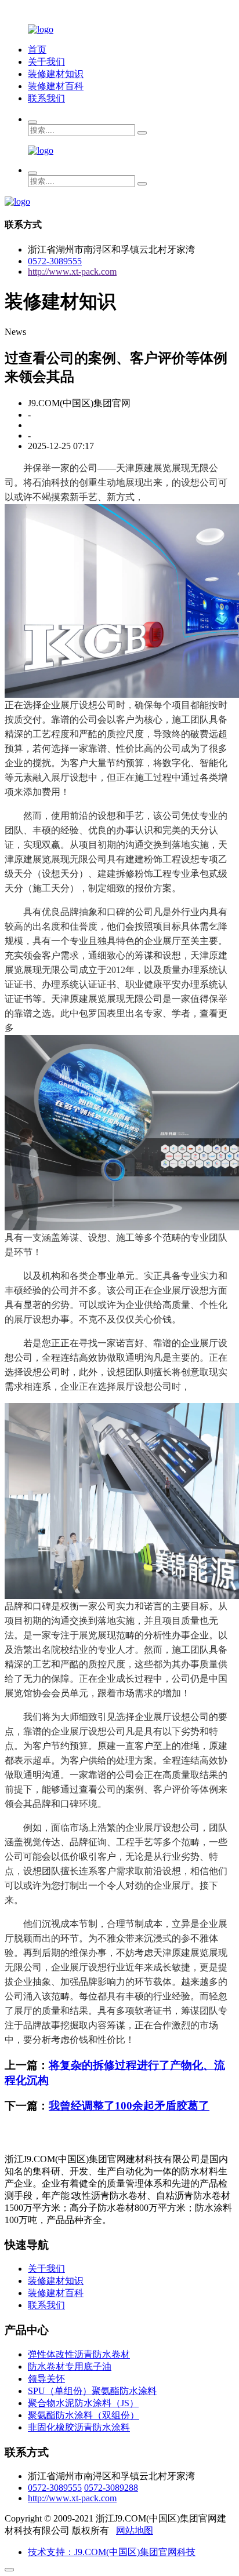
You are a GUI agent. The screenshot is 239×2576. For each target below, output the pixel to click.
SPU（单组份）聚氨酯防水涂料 (92, 2391)
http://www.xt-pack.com (72, 272)
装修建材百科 (56, 86)
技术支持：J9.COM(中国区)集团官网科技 (112, 2552)
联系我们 (46, 98)
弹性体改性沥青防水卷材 (79, 2354)
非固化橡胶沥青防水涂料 (79, 2427)
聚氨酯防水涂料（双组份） (84, 2415)
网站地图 (135, 2531)
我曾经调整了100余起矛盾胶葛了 (129, 2106)
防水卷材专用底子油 (70, 2367)
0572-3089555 (55, 261)
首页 (37, 50)
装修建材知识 (56, 74)
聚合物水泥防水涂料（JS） (83, 2403)
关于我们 (46, 62)
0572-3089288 (111, 2488)
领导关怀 (46, 2379)
